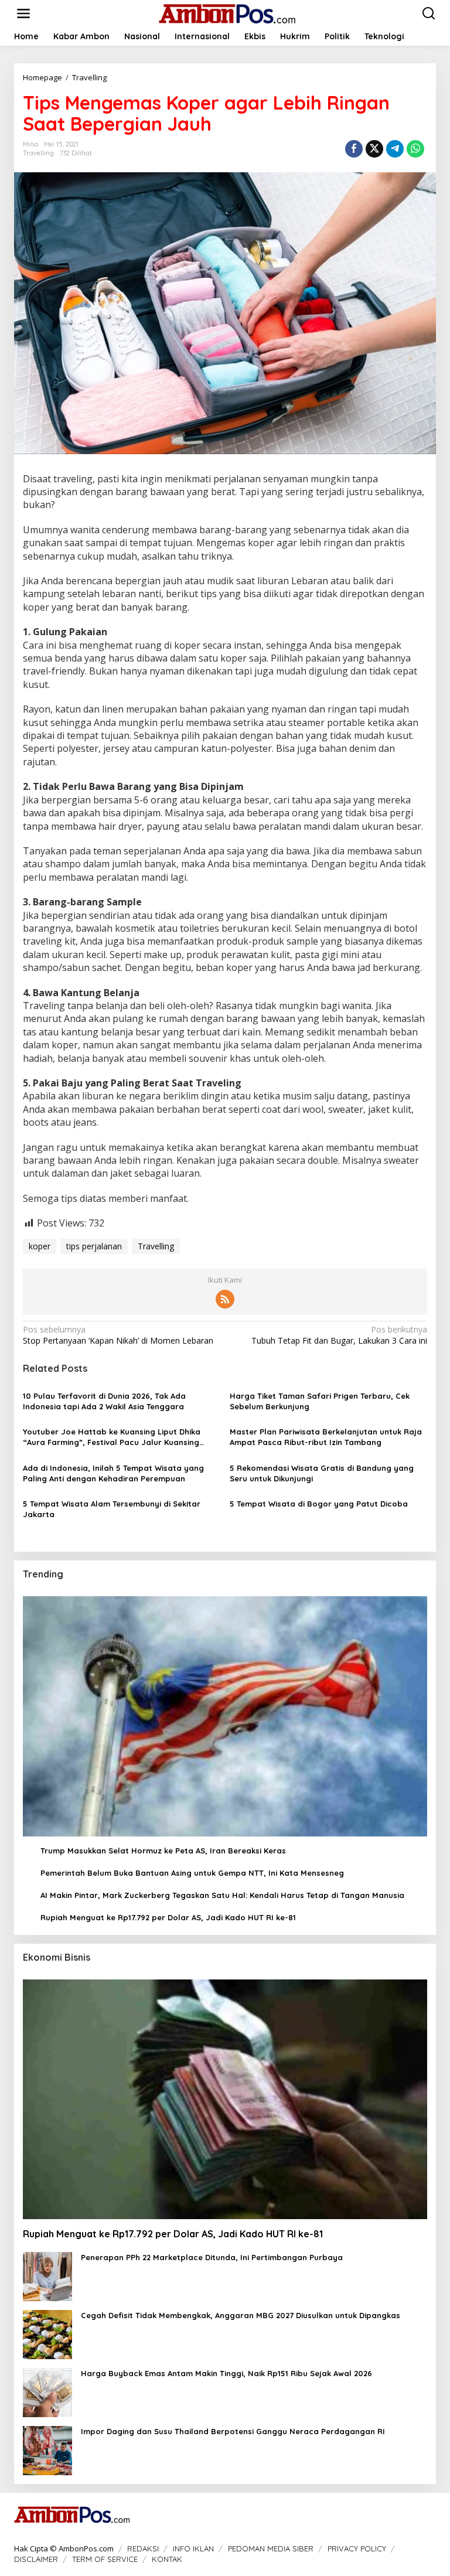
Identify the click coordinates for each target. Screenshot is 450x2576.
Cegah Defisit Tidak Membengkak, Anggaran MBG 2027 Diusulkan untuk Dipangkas (241, 2315)
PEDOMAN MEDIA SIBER (271, 2548)
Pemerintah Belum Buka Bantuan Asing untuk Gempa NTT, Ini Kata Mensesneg (192, 1873)
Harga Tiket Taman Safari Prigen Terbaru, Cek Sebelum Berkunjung (320, 1401)
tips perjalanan (94, 1246)
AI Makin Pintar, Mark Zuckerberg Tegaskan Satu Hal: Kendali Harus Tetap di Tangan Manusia (222, 1895)
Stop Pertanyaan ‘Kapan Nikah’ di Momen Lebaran (118, 1335)
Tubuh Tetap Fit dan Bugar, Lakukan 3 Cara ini (339, 1335)
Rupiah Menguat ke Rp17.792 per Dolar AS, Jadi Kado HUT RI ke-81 (168, 1917)
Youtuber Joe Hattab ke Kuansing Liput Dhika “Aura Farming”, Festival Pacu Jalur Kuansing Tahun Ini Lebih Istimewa (112, 1437)
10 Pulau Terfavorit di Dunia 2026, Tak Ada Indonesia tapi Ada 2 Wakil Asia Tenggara (104, 1401)
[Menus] (23, 13)
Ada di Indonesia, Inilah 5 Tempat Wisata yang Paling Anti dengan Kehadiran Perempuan (113, 1473)
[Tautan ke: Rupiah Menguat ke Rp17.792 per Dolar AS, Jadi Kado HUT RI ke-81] (225, 2099)
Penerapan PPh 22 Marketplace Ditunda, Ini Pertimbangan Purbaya (212, 2257)
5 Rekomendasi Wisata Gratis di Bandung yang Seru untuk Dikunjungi (322, 1473)
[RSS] (225, 1299)
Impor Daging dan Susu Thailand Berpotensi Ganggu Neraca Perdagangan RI (233, 2431)
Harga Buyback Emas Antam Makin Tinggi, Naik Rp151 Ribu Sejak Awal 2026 (226, 2373)
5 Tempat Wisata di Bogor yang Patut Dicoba (319, 1504)
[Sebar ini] (354, 149)
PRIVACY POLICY (357, 2548)
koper (40, 1246)
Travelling (38, 153)
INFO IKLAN (193, 2548)
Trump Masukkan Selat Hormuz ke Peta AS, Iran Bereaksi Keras (163, 1851)
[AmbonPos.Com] (227, 13)
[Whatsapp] (415, 149)
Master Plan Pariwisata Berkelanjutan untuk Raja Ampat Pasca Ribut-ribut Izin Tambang (326, 1437)
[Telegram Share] (395, 149)
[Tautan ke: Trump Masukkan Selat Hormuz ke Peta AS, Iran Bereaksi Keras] (225, 1716)
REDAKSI (143, 2548)
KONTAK (167, 2559)
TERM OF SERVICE (105, 2559)
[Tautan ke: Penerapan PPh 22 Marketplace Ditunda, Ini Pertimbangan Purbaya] (47, 2276)
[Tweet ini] (374, 149)
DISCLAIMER (36, 2559)
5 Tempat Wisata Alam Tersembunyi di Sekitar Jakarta (112, 1509)
